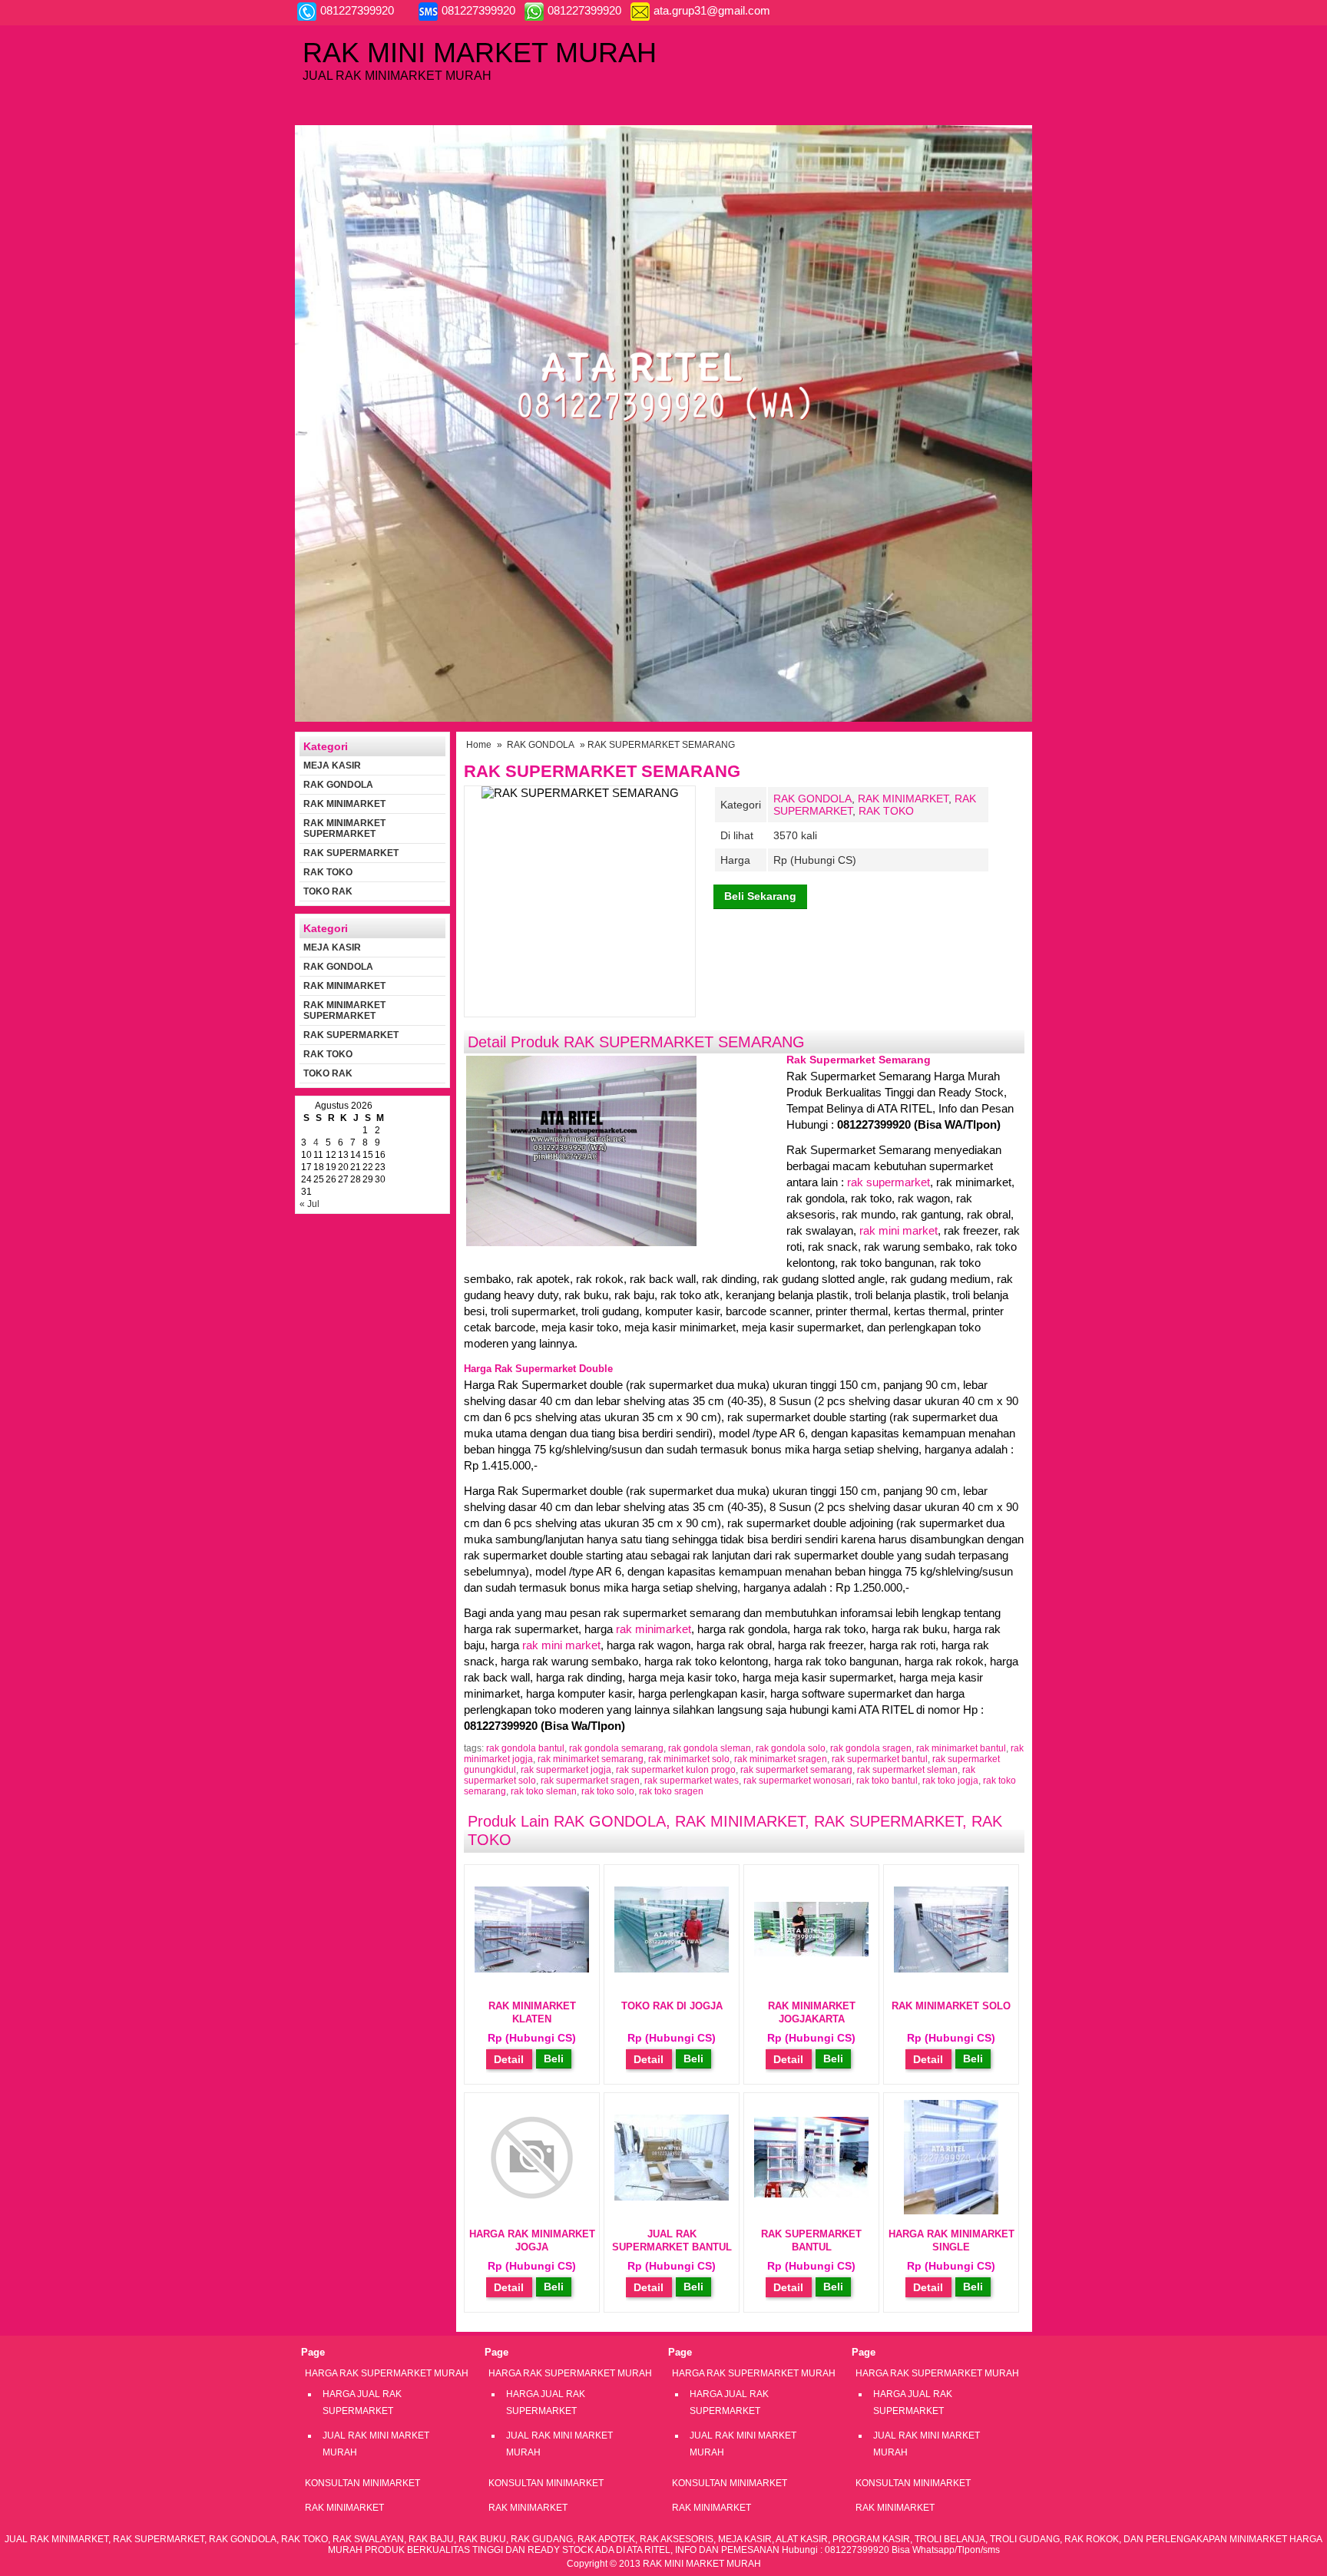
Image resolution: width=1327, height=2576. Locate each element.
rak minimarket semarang (591, 1759)
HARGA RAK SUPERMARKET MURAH (387, 2373)
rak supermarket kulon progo (676, 1770)
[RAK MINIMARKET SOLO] (951, 1969)
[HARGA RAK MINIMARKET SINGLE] (951, 2211)
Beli (554, 2058)
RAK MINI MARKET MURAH (480, 53)
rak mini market (898, 1230)
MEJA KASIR (332, 766)
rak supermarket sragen (590, 1781)
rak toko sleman (544, 1791)
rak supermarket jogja (566, 1770)
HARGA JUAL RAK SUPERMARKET (362, 2402)
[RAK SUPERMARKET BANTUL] (811, 2194)
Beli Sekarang (760, 896)
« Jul (309, 1204)
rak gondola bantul (525, 1748)
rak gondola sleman (710, 1748)
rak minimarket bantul (961, 1748)
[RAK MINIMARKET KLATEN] (532, 1969)
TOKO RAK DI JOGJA (672, 2006)
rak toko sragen (671, 1791)
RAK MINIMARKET (903, 799)
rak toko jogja (950, 1781)
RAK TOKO (886, 811)
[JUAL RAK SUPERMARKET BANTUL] (672, 2197)
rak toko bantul (887, 1781)
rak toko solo (608, 1791)
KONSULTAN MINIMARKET (362, 2483)
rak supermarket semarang (796, 1770)
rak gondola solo (791, 1748)
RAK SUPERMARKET (888, 1821)
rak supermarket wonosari (798, 1781)
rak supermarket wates (692, 1781)
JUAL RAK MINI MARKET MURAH (376, 2444)
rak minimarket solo (689, 1759)
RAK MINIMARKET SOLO (951, 2006)
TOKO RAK (328, 891)
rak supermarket (889, 1182)
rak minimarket (654, 1629)
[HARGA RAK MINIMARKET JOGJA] (532, 2211)
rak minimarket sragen (781, 1759)
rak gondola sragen (871, 1748)
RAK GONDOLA (541, 745)
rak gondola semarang (616, 1748)
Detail (509, 2059)
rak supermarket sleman (907, 1770)
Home (479, 745)
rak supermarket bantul (880, 1759)
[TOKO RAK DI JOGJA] (672, 1969)
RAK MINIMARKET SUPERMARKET (344, 828)
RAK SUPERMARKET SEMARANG (602, 771)
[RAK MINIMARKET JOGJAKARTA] (811, 1953)
